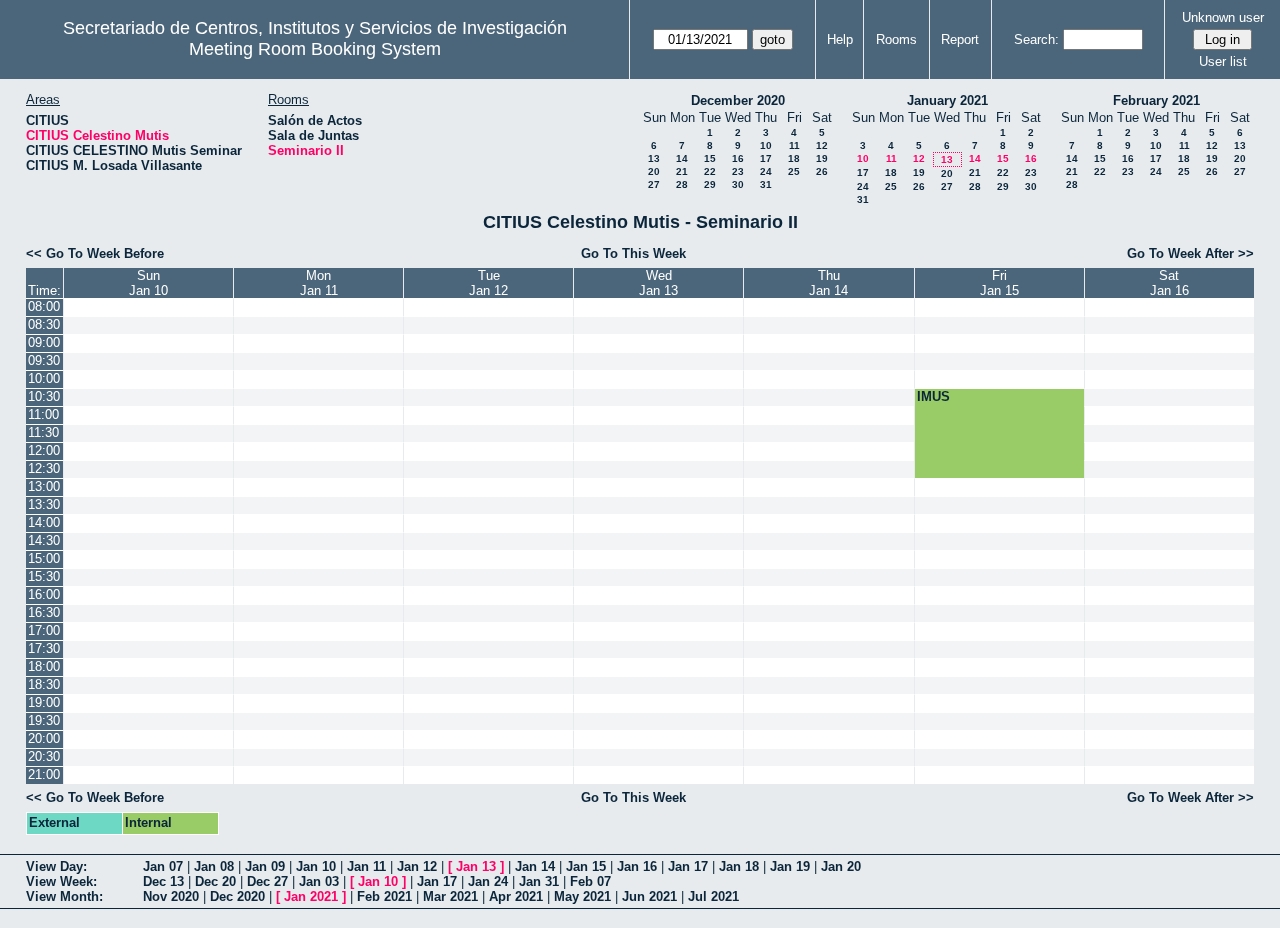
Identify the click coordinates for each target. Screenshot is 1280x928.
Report (960, 39)
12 (822, 145)
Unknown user (1223, 17)
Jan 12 (417, 866)
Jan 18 (739, 866)
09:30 (44, 360)
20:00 (44, 738)
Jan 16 (637, 866)
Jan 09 (265, 866)
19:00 (44, 702)
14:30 (44, 540)
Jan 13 (476, 866)
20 (654, 171)
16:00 (44, 594)
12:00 (44, 450)
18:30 (44, 684)
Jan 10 (316, 866)
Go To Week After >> (1190, 253)
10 (766, 145)
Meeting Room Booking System (315, 49)
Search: (1036, 39)
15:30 (44, 576)
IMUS (933, 396)
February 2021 (1156, 100)
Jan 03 (319, 881)
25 (794, 171)
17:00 (44, 630)
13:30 (44, 504)
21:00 (44, 774)
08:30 (44, 324)
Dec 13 (163, 881)
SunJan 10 (148, 283)
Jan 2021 (311, 896)
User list (1223, 61)
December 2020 (738, 100)
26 (822, 171)
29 (710, 184)
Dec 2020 (237, 896)
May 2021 (582, 896)
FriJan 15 (999, 283)
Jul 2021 (713, 896)
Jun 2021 (649, 896)
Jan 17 (688, 866)
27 (654, 184)
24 (766, 171)
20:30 (44, 756)
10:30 (44, 396)
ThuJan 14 (828, 283)
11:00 (43, 414)
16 (738, 158)
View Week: (61, 881)
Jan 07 (163, 866)
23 (738, 171)
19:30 (44, 720)
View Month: (64, 896)
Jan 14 (535, 866)
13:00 (44, 486)
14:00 (44, 522)
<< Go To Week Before (95, 253)
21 (682, 171)
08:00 (44, 306)
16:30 (44, 612)
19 (822, 158)
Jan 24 (488, 881)
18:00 (44, 666)
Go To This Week (633, 253)
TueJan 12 (488, 283)
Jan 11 (366, 866)
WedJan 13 (658, 283)
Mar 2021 (450, 896)
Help (840, 39)
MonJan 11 (319, 283)
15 (710, 158)
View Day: (56, 866)
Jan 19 (790, 866)
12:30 (44, 468)
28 (682, 184)
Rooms (896, 39)
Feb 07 (590, 881)
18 (794, 158)
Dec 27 (267, 881)
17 (766, 158)
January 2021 (947, 100)
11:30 (43, 432)
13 (654, 158)
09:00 (44, 342)
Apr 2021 (516, 896)
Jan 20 (841, 866)
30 (738, 184)
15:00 (44, 558)
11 (794, 145)
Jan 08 (214, 866)
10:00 (44, 378)
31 (766, 184)
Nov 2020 (171, 896)
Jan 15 (586, 866)
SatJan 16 (1169, 283)
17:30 (44, 648)
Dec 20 (215, 881)
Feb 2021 (384, 896)
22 (710, 171)
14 (682, 158)
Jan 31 (539, 881)
